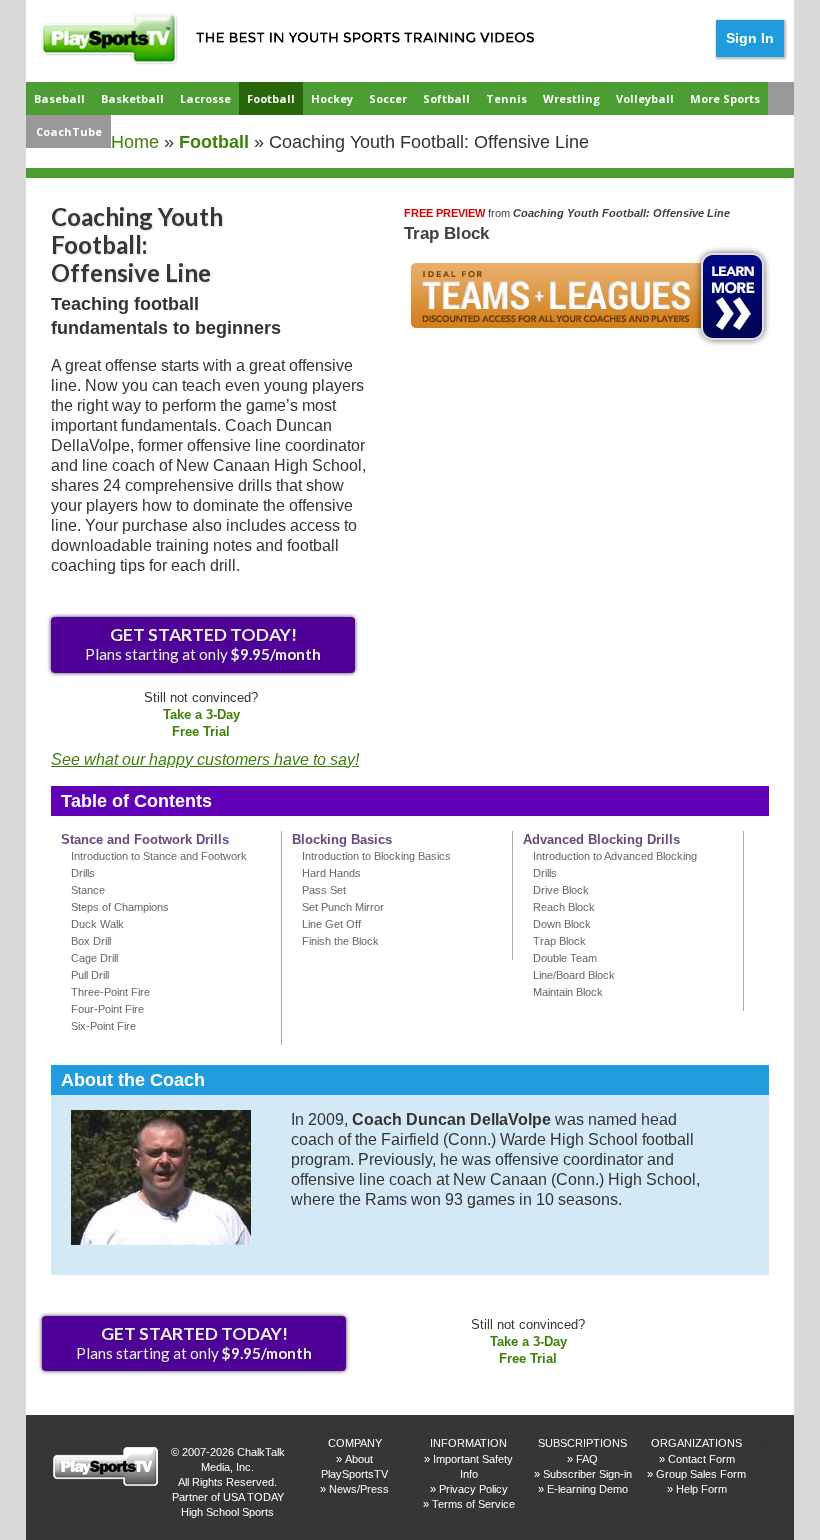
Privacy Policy (473, 1489)
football (214, 142)
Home (135, 142)
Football (271, 98)
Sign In (750, 38)
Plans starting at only (203, 643)
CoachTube (69, 131)
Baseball (59, 98)
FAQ (587, 1459)
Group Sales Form (701, 1474)
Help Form (701, 1489)
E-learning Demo (587, 1489)
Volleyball (645, 98)
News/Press (359, 1489)
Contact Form (701, 1459)
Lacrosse (205, 98)
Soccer (388, 98)
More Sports (725, 98)
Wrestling (571, 98)
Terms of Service (473, 1504)
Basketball (132, 98)
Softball (446, 98)
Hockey (332, 98)
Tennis (506, 98)
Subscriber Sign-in (587, 1474)
